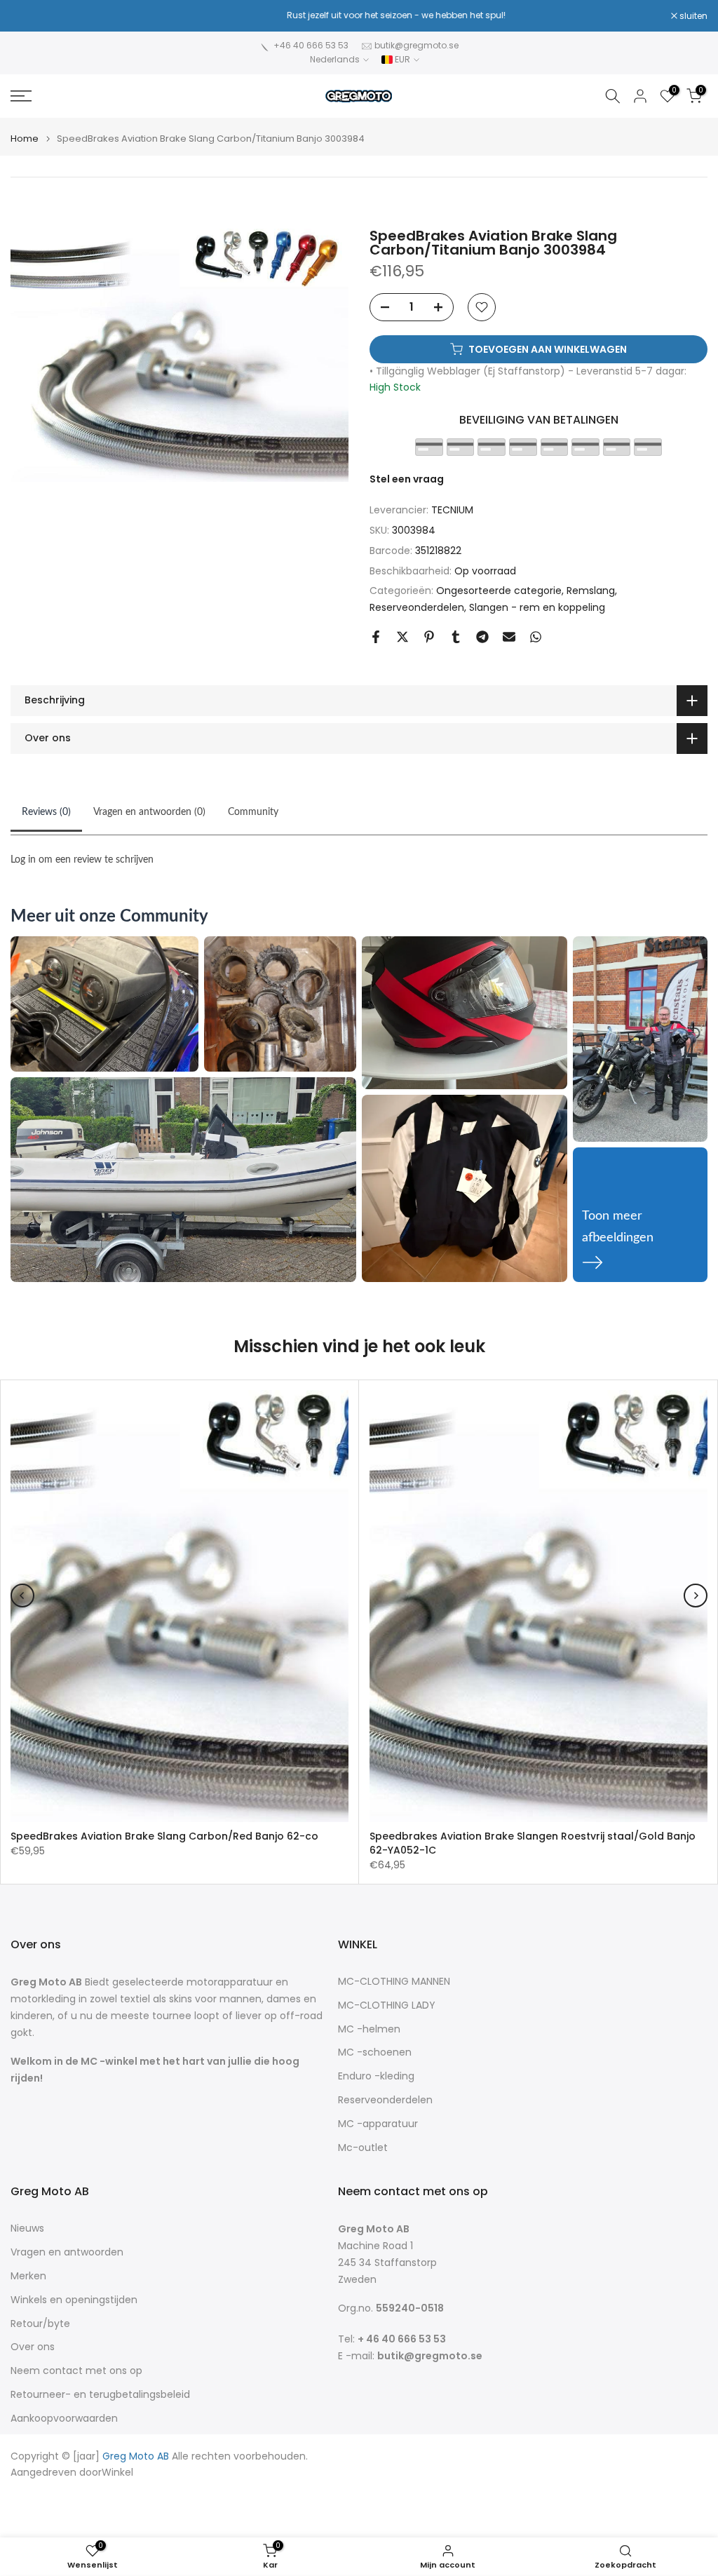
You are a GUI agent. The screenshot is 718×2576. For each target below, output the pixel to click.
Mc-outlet (363, 2148)
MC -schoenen (375, 2052)
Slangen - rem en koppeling (537, 607)
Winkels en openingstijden (74, 2300)
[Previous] (22, 1596)
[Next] (696, 1596)
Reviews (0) (46, 812)
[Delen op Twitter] (402, 637)
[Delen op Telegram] (482, 637)
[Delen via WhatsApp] (536, 637)
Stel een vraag (407, 479)
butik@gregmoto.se (416, 45)
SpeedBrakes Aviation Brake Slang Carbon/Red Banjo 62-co (164, 1836)
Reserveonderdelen (417, 607)
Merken (28, 2276)
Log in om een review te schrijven (82, 860)
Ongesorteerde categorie (499, 591)
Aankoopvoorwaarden (64, 2419)
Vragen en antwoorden (67, 2252)
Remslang (591, 591)
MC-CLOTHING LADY (387, 2005)
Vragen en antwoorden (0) (149, 812)
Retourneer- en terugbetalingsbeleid (100, 2395)
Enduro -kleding (376, 2076)
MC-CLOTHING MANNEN (394, 1982)
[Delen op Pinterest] (429, 637)
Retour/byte (40, 2324)
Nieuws (27, 2228)
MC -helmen (369, 2029)
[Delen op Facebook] (376, 637)
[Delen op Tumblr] (456, 637)
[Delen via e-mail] (509, 637)
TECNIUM (452, 510)
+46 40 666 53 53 (311, 45)
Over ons (33, 2347)
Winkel (117, 2473)
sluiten (32, 16)
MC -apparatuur (378, 2124)
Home (25, 139)
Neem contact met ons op (76, 2371)
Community (253, 812)
